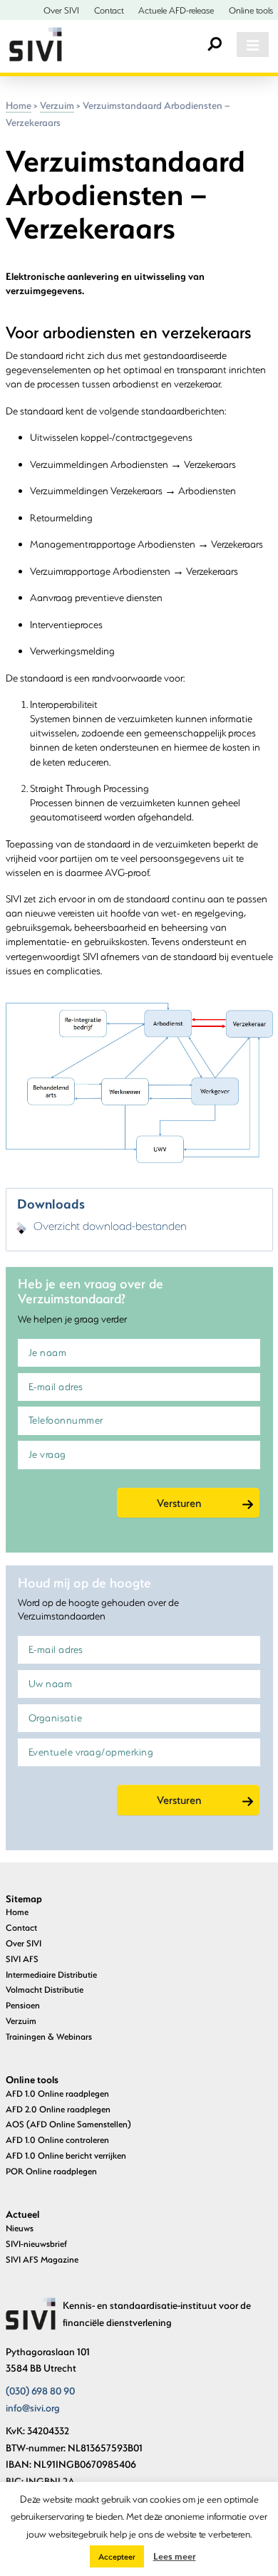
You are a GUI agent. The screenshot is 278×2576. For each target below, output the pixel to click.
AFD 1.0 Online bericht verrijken (66, 2155)
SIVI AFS (22, 1959)
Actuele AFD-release (176, 10)
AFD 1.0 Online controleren (57, 2139)
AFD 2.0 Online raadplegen (58, 2109)
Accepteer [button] (117, 2556)
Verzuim (57, 105)
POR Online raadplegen (51, 2171)
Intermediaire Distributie (51, 1974)
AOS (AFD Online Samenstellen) (68, 2124)
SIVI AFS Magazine (42, 2259)
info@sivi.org (33, 2408)
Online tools (251, 10)
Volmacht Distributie (45, 1989)
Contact (109, 10)
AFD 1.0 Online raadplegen (57, 2093)
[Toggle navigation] (252, 45)
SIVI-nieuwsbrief (36, 2243)
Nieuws (20, 2228)
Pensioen (23, 2005)
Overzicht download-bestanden (110, 1226)
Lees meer (175, 2556)
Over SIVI (61, 10)
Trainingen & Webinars (49, 2036)
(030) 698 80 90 (40, 2391)
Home (19, 105)
